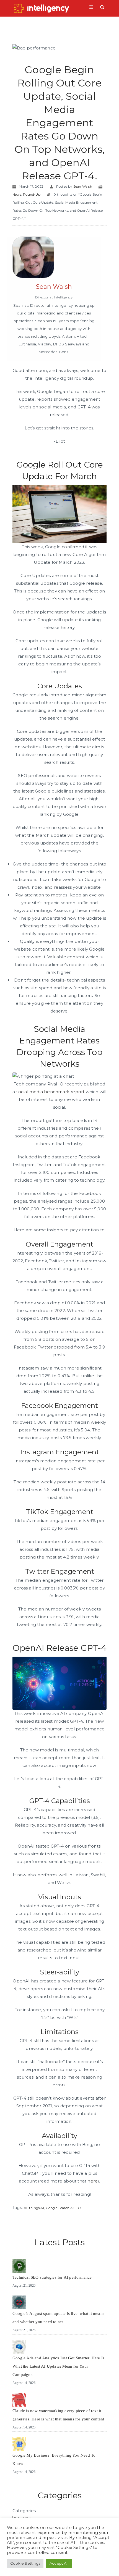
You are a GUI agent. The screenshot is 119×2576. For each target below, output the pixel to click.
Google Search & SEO (63, 2208)
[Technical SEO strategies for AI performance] (19, 2266)
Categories (24, 2511)
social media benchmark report (51, 1092)
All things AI (34, 2208)
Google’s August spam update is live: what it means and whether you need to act (58, 2318)
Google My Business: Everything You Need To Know (54, 2459)
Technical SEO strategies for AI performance (52, 2277)
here (93, 2181)
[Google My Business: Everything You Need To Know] (19, 2444)
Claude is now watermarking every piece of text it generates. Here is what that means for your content (58, 2415)
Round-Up (32, 194)
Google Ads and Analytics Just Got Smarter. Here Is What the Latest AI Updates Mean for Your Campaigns (58, 2366)
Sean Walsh (83, 186)
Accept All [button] (59, 2563)
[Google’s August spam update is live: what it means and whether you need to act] (19, 2302)
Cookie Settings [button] (25, 2563)
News (17, 194)
